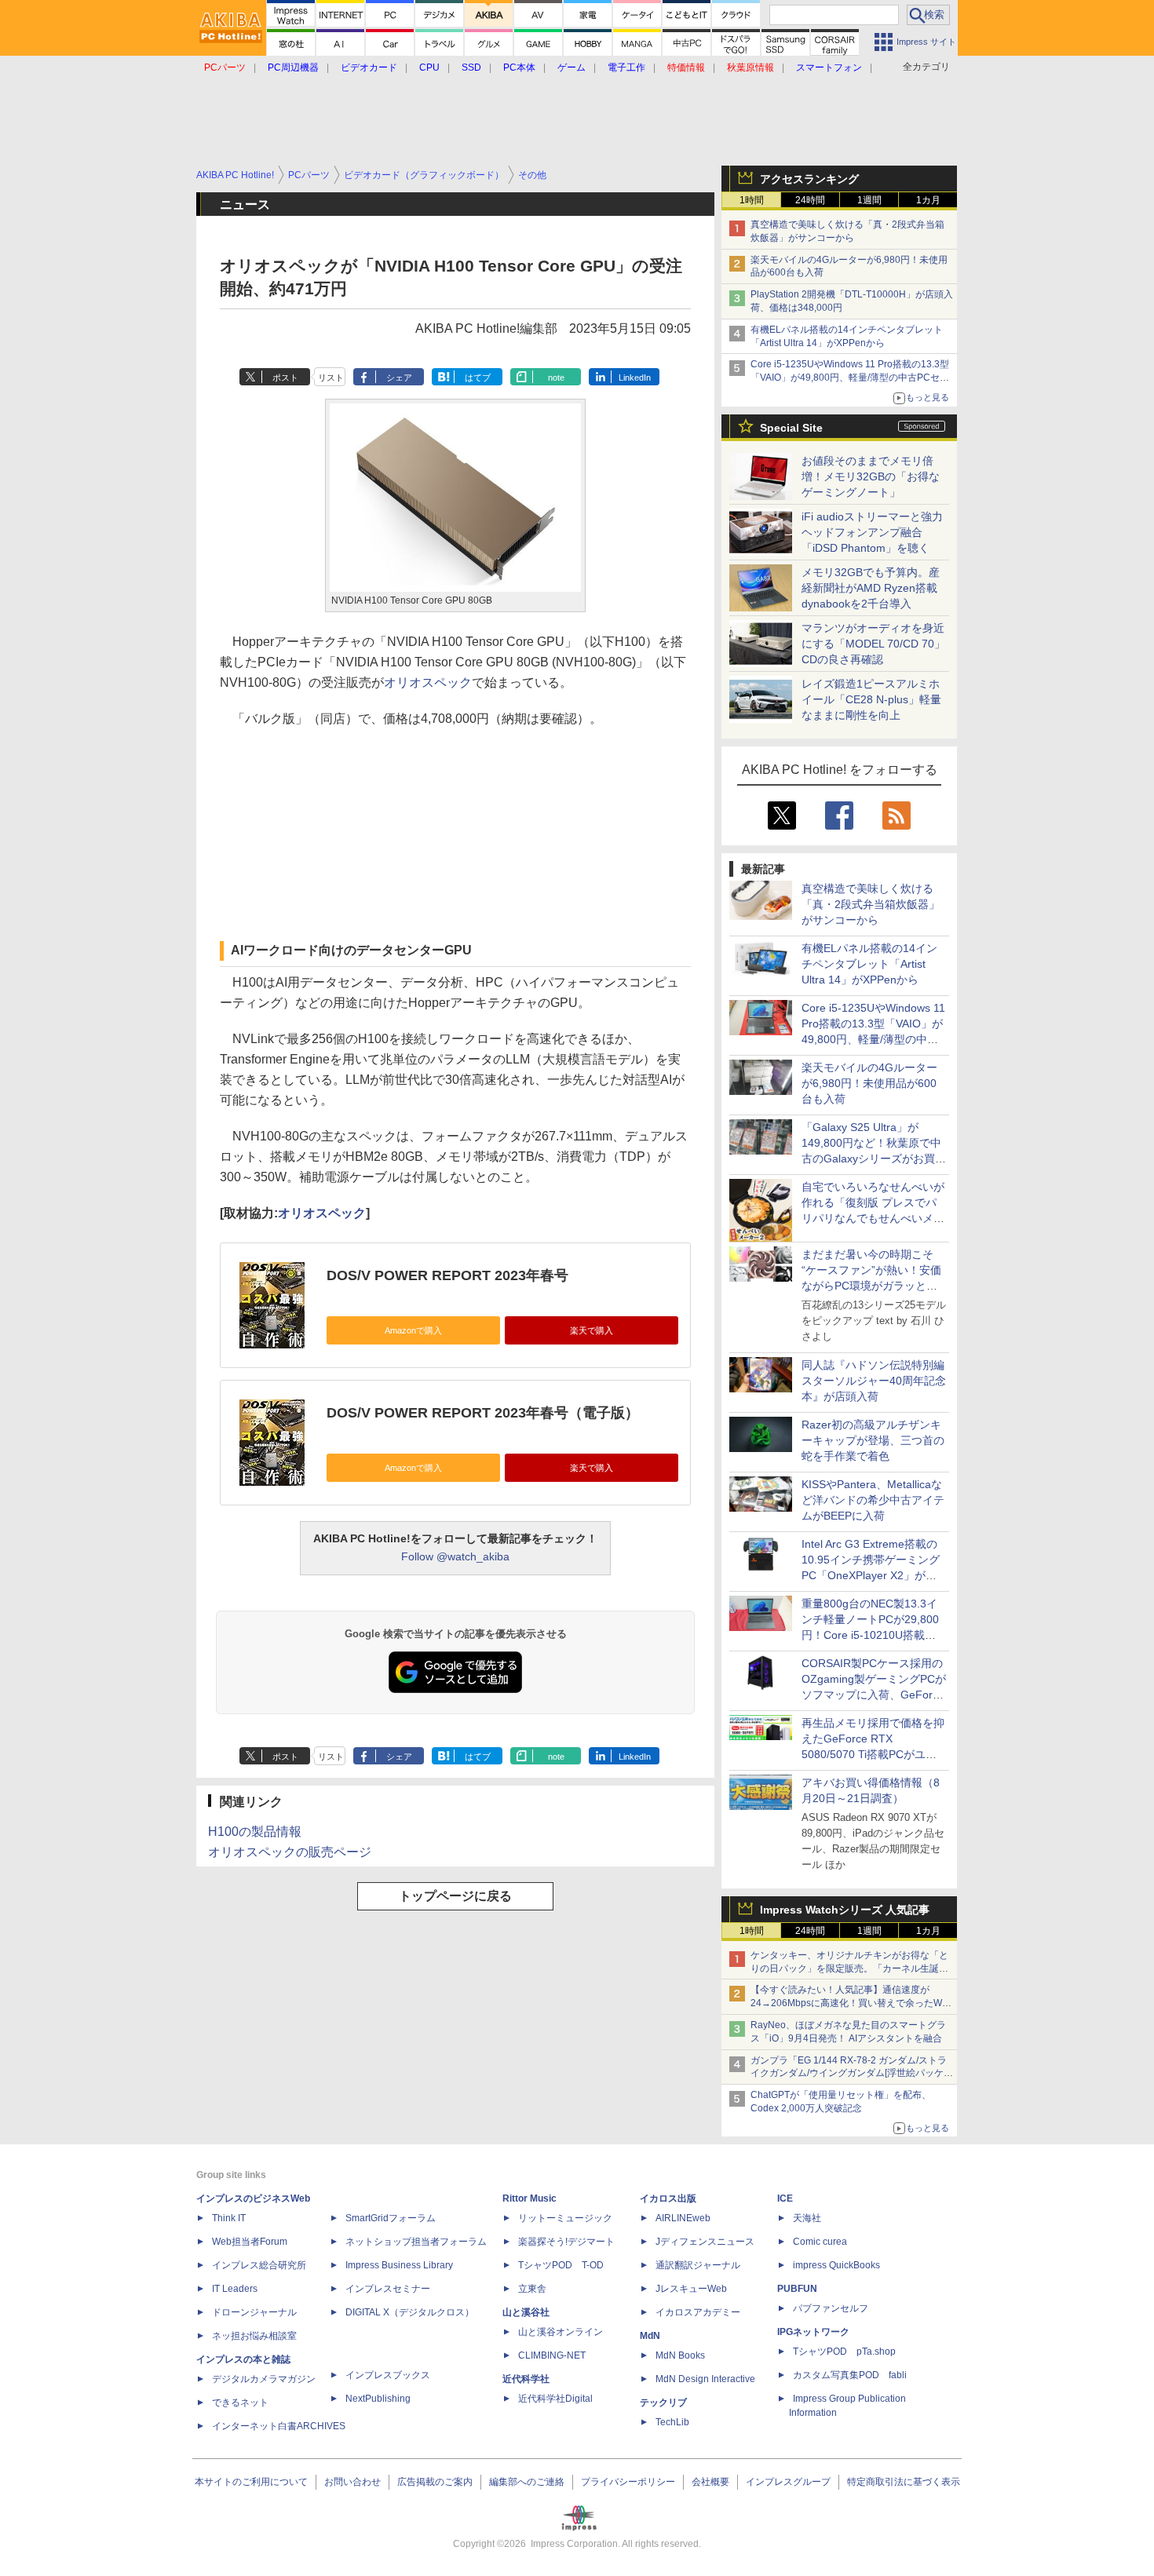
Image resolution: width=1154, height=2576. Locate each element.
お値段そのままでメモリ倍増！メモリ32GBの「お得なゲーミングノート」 (871, 476)
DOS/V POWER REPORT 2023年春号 (447, 1275)
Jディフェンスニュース (705, 2242)
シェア (399, 378)
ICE (785, 2198)
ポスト (285, 378)
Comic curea (820, 2242)
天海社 (807, 2218)
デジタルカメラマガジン (264, 2379)
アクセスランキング (809, 179)
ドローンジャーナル (254, 2312)
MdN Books (680, 2355)
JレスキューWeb (691, 2289)
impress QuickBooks (836, 2265)
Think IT (229, 2218)
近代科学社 (526, 2379)
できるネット (240, 2403)
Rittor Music (530, 2198)
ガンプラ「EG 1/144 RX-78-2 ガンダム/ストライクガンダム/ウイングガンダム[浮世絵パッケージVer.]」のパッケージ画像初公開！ (852, 2074)
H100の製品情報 (255, 1832)
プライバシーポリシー (628, 2482)
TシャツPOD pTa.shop (844, 2352)
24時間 (810, 200)
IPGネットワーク (813, 2332)
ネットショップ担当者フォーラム (416, 2242)
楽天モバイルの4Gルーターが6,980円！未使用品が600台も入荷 (869, 1083)
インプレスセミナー (388, 2289)
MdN (650, 2336)
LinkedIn (635, 378)
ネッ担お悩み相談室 (254, 2336)
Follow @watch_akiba (455, 1556)
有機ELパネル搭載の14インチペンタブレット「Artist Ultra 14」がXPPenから (869, 964)
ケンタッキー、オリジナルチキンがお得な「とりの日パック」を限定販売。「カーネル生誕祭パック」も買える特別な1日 (849, 1968)
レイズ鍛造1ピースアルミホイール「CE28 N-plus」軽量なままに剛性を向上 (871, 699)
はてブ (478, 378)
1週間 (869, 200)
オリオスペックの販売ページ (290, 1852)
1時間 (752, 200)
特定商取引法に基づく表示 (904, 2482)
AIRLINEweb (683, 2218)
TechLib (672, 2422)
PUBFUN (797, 2289)
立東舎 (532, 2289)
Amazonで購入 (413, 1330)
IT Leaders (235, 2289)
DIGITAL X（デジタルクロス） (410, 2312)
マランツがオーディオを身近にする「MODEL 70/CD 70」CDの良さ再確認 (873, 644)
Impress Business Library (399, 2265)
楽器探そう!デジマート (566, 2242)
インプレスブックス (388, 2375)
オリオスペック (428, 682)
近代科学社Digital (555, 2399)
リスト (331, 378)
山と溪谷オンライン (561, 2332)
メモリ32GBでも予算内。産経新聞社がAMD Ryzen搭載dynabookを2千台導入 (871, 588)
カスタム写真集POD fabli (850, 2375)
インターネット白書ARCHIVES (279, 2426)
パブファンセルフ (831, 2308)
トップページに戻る (455, 1896)
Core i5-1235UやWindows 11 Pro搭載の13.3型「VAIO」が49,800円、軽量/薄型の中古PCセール (850, 378)
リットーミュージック (565, 2218)
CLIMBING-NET (552, 2355)
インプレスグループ (788, 2482)
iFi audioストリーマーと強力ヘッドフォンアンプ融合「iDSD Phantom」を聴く (872, 532)
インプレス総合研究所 (259, 2265)
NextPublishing (378, 2399)
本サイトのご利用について (251, 2482)
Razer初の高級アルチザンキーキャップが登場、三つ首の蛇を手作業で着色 (873, 1440)
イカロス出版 (668, 2198)
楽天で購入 (592, 1330)
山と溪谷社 (526, 2312)
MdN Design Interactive (705, 2379)
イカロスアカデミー (698, 2312)
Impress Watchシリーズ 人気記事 (845, 1910)
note (556, 378)
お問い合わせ (352, 2482)
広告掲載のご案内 (435, 2482)
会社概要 (710, 2482)
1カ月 (928, 200)
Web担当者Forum (250, 2242)
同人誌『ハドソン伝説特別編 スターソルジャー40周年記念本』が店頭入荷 (874, 1381)
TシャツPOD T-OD (561, 2265)
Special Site (791, 428)
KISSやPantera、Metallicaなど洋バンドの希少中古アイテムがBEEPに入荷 (873, 1500)
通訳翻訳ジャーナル (698, 2265)
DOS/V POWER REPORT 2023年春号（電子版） (483, 1413)
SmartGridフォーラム (391, 2218)
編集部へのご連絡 (527, 2482)
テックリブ (663, 2403)
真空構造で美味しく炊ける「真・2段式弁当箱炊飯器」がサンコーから (871, 904)
